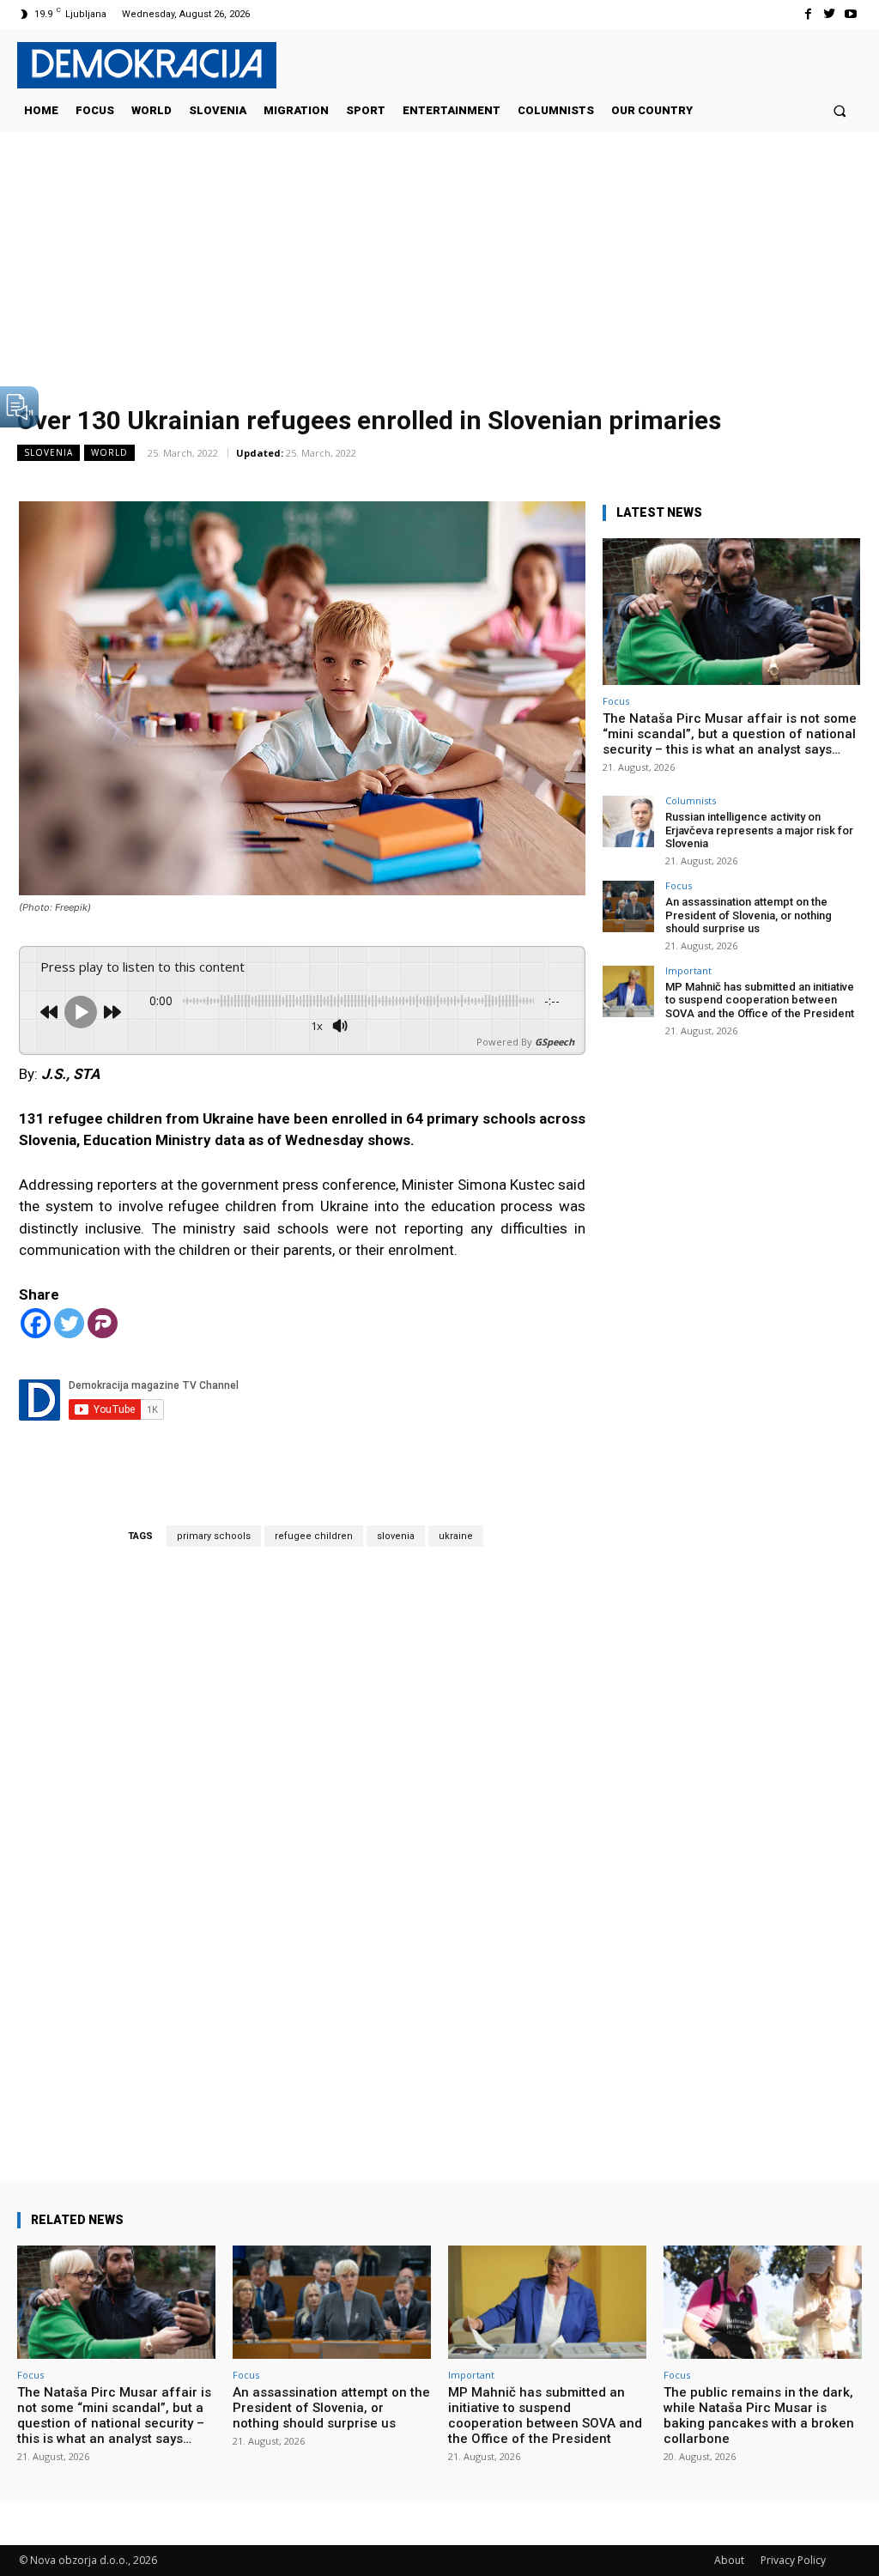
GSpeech (555, 1042)
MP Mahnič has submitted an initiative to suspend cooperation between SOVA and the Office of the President (760, 1000)
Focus (616, 701)
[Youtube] (851, 14)
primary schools (214, 1536)
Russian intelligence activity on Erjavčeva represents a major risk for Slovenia (759, 830)
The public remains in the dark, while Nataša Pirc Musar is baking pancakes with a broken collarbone (759, 2415)
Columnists (691, 800)
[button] (840, 110)
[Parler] (103, 1323)
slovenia (396, 1536)
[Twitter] (830, 14)
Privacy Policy (793, 2560)
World (109, 452)
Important (688, 970)
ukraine (456, 1536)
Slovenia (48, 452)
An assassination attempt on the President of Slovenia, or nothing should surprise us (749, 915)
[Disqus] (302, 1840)
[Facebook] (807, 14)
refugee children (314, 1536)
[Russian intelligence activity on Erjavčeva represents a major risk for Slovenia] (628, 821)
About (729, 2560)
